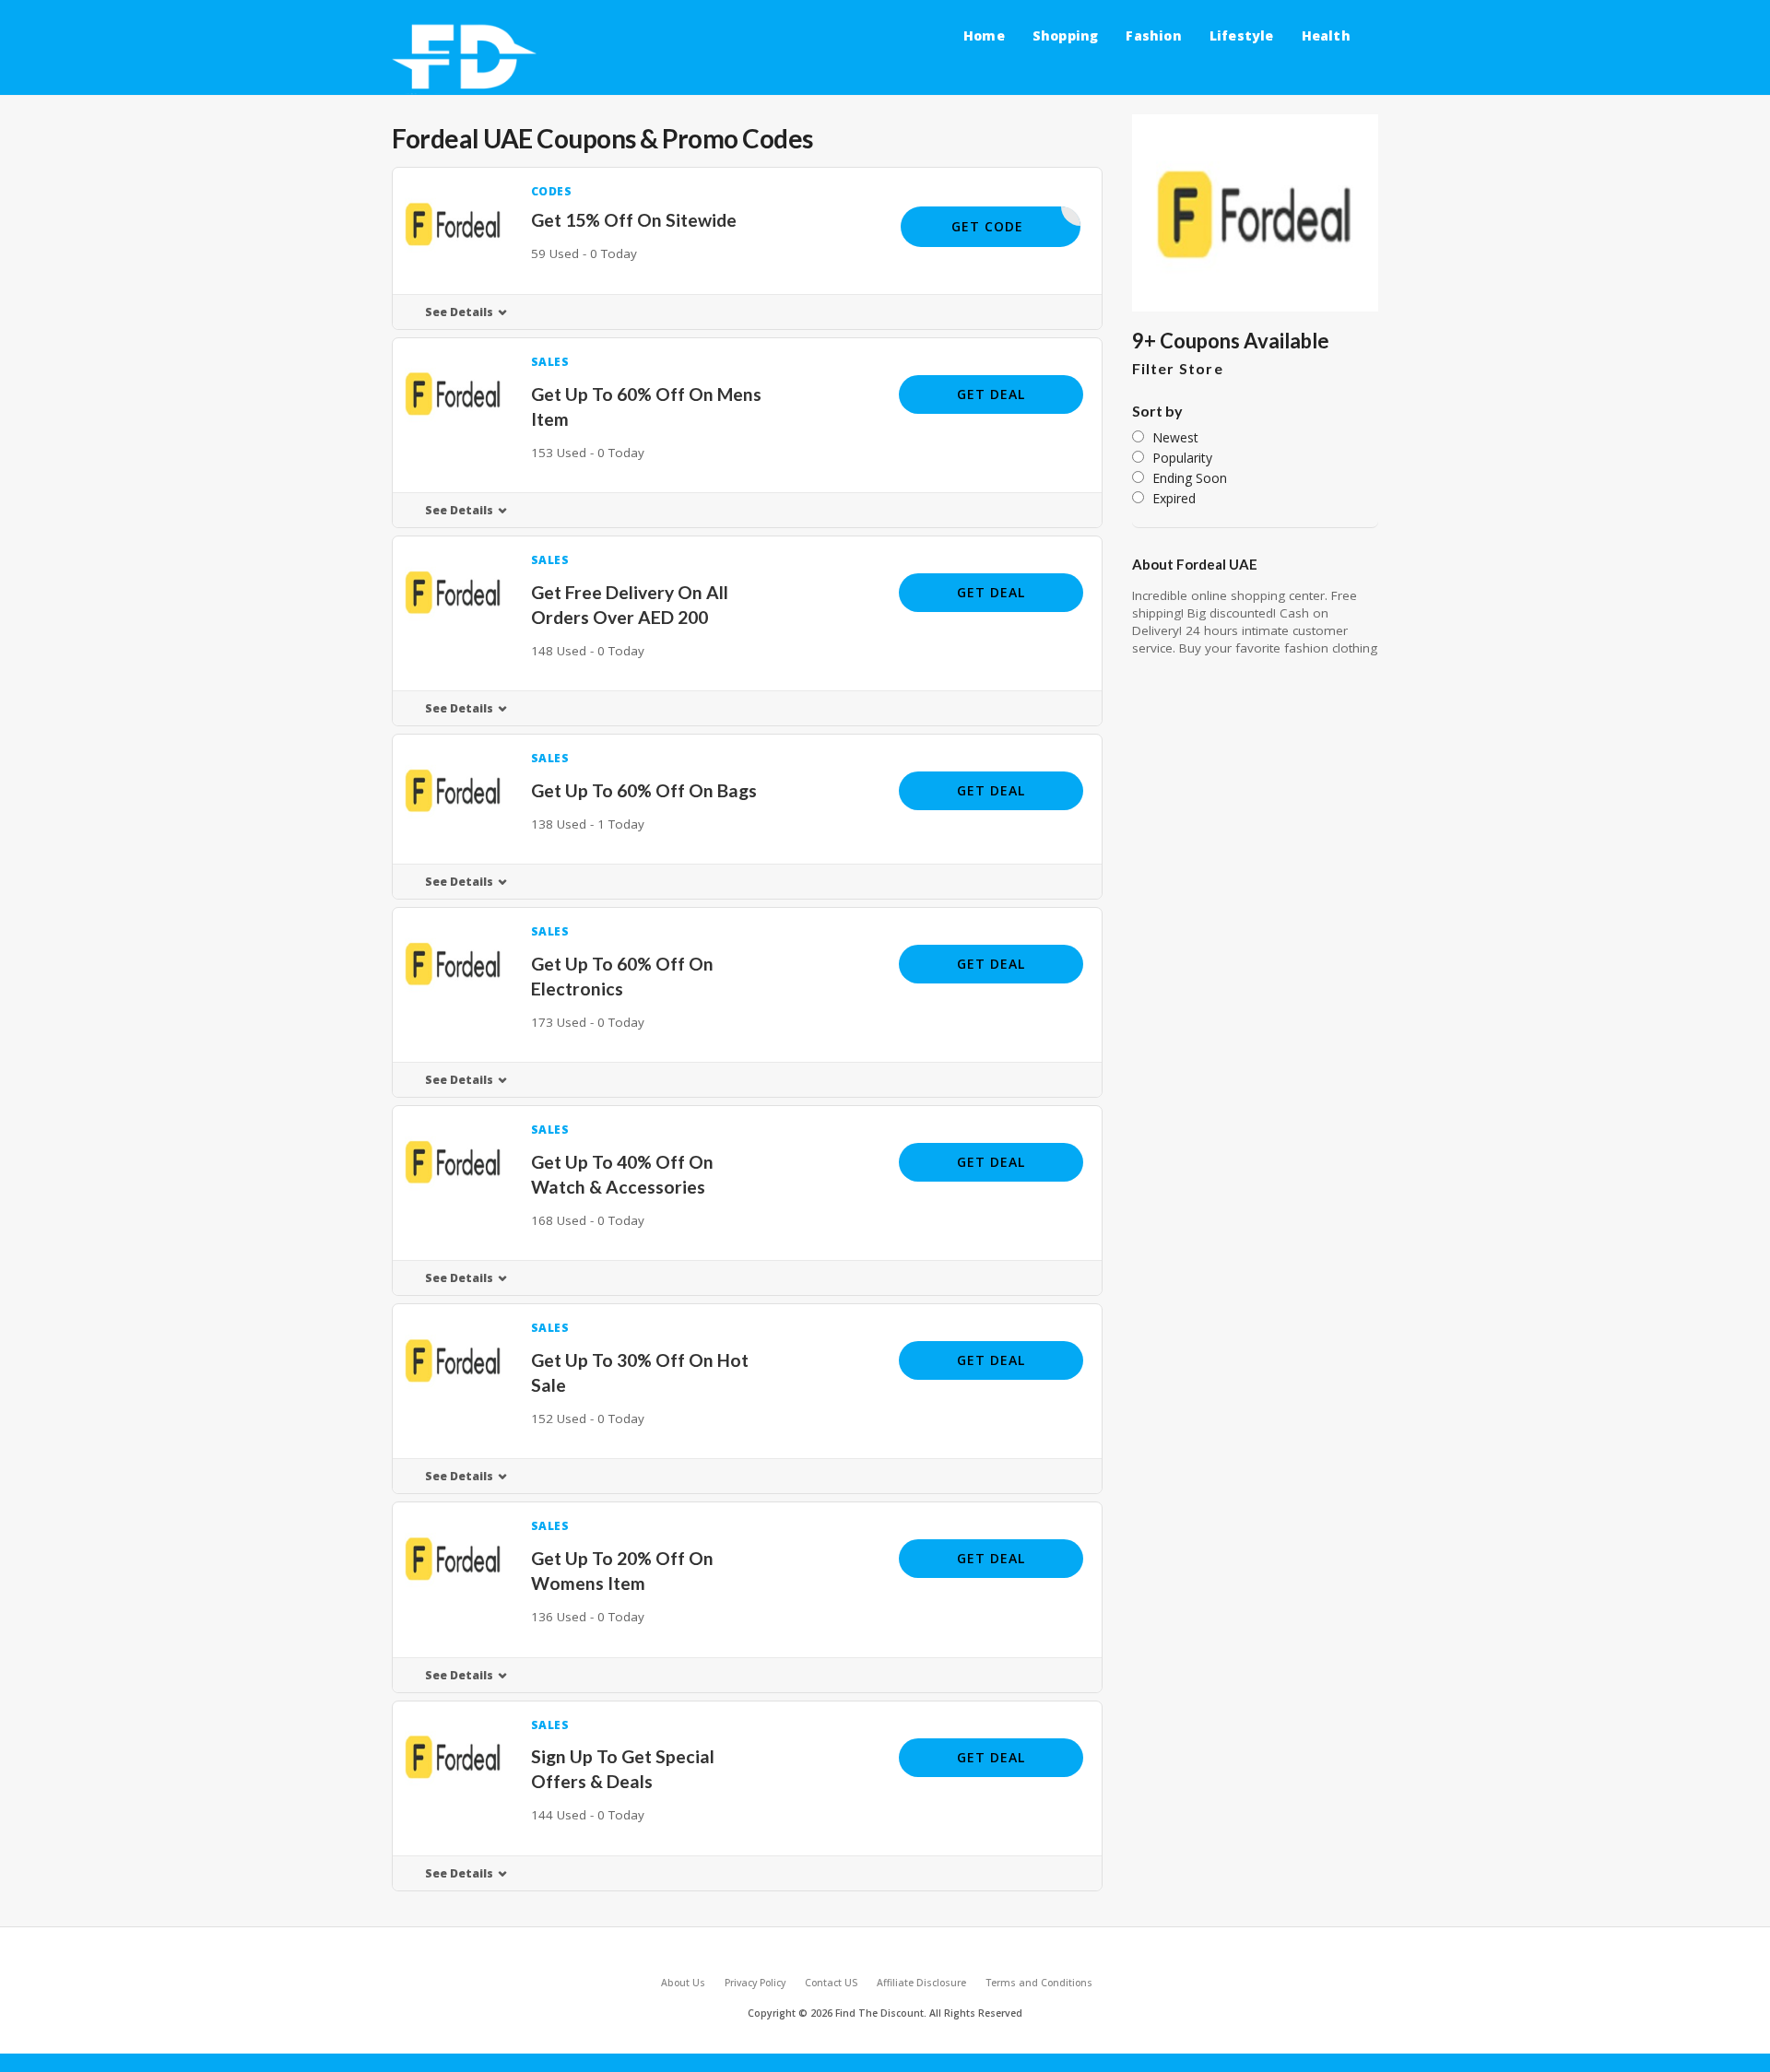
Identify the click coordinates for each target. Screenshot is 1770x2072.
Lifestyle (1242, 35)
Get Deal (991, 394)
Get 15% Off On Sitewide (634, 220)
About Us (683, 1983)
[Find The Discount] (468, 58)
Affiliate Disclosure (921, 1983)
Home (984, 35)
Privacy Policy (755, 1983)
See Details (459, 312)
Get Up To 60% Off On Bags (644, 790)
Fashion (1153, 35)
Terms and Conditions (1039, 1983)
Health (1326, 35)
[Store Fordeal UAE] (1256, 213)
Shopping (1066, 35)
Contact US (831, 1983)
